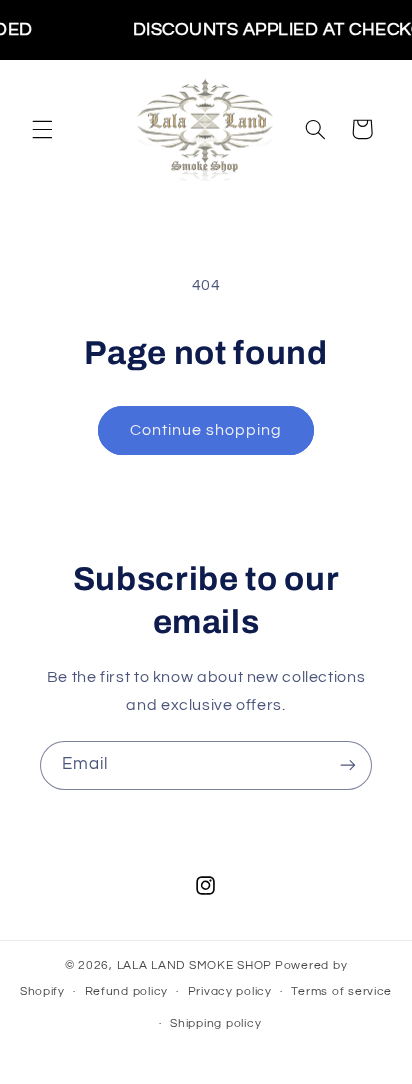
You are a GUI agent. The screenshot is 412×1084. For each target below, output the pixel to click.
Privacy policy (230, 991)
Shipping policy (215, 1023)
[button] (42, 129)
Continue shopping (206, 430)
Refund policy (127, 991)
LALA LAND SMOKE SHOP (195, 965)
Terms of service (341, 991)
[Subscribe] (348, 765)
